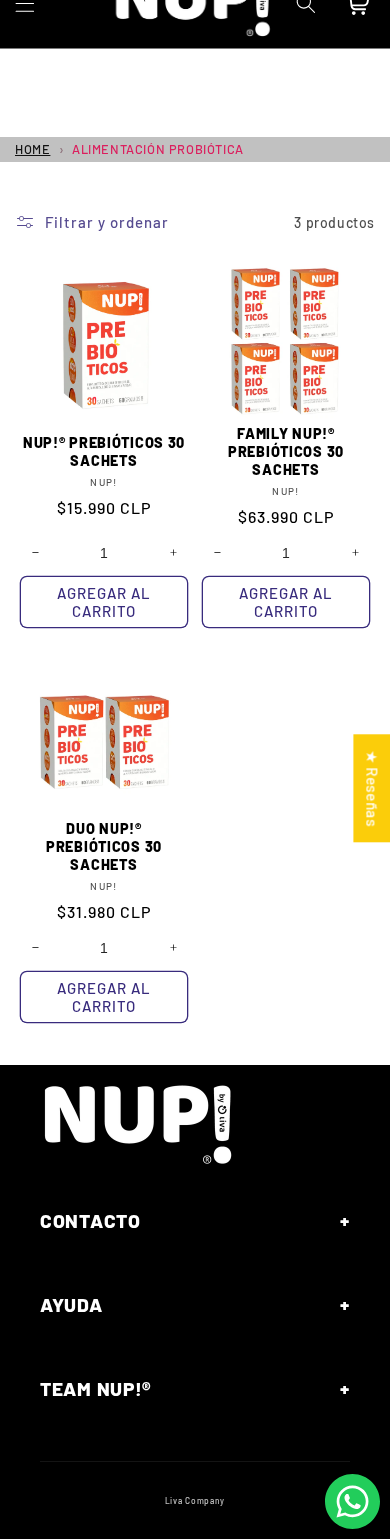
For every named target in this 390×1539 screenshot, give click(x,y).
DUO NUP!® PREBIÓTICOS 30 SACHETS (104, 846)
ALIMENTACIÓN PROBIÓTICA (158, 149)
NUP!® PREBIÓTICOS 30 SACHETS (104, 451)
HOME (32, 149)
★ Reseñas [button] (372, 788)
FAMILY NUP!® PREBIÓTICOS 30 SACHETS (286, 451)
